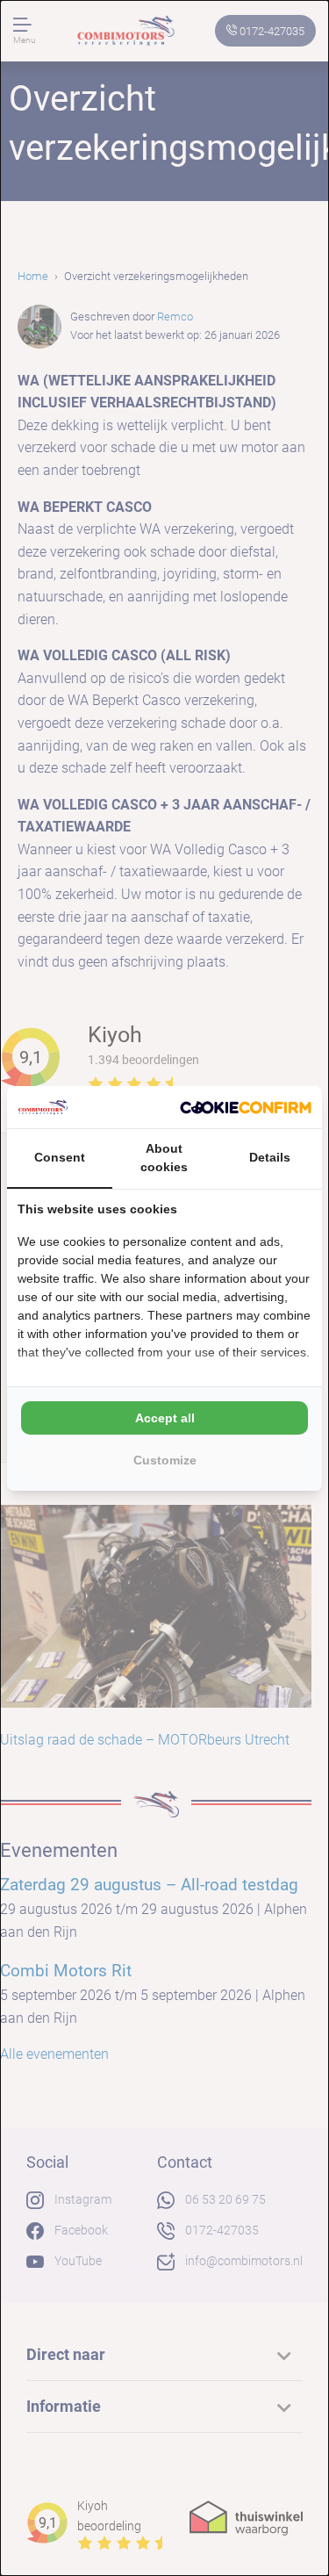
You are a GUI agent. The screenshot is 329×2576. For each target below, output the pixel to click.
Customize (165, 1460)
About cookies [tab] (164, 1158)
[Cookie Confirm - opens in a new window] (246, 1107)
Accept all (165, 1418)
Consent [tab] (60, 1157)
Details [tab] (270, 1157)
